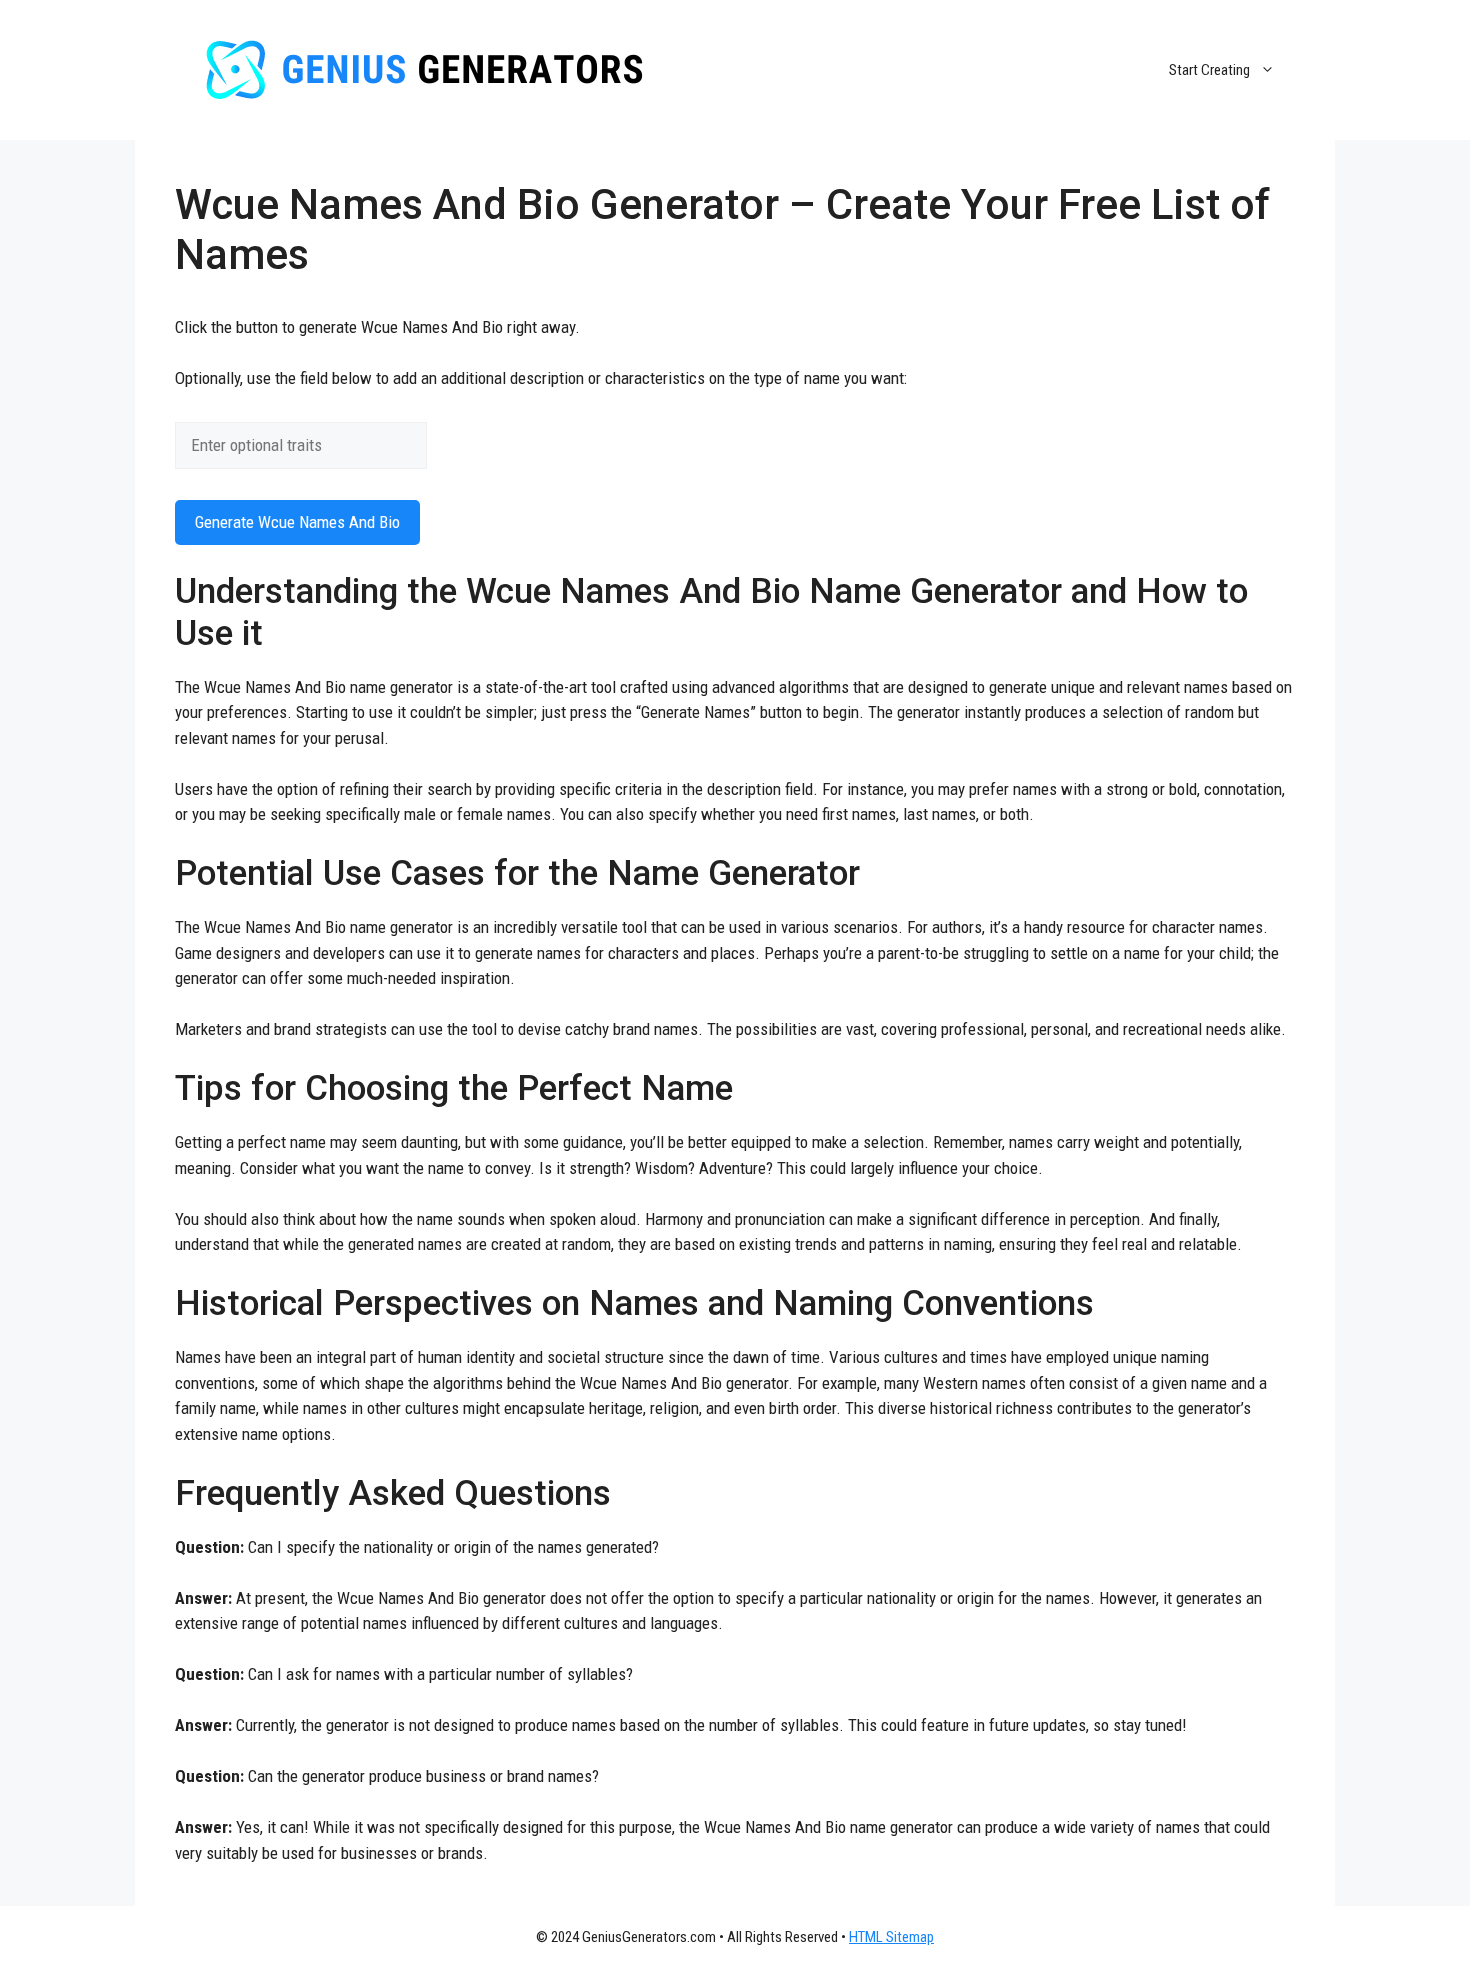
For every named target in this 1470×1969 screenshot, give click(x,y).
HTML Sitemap (891, 1937)
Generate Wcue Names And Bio (297, 522)
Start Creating (1209, 70)
